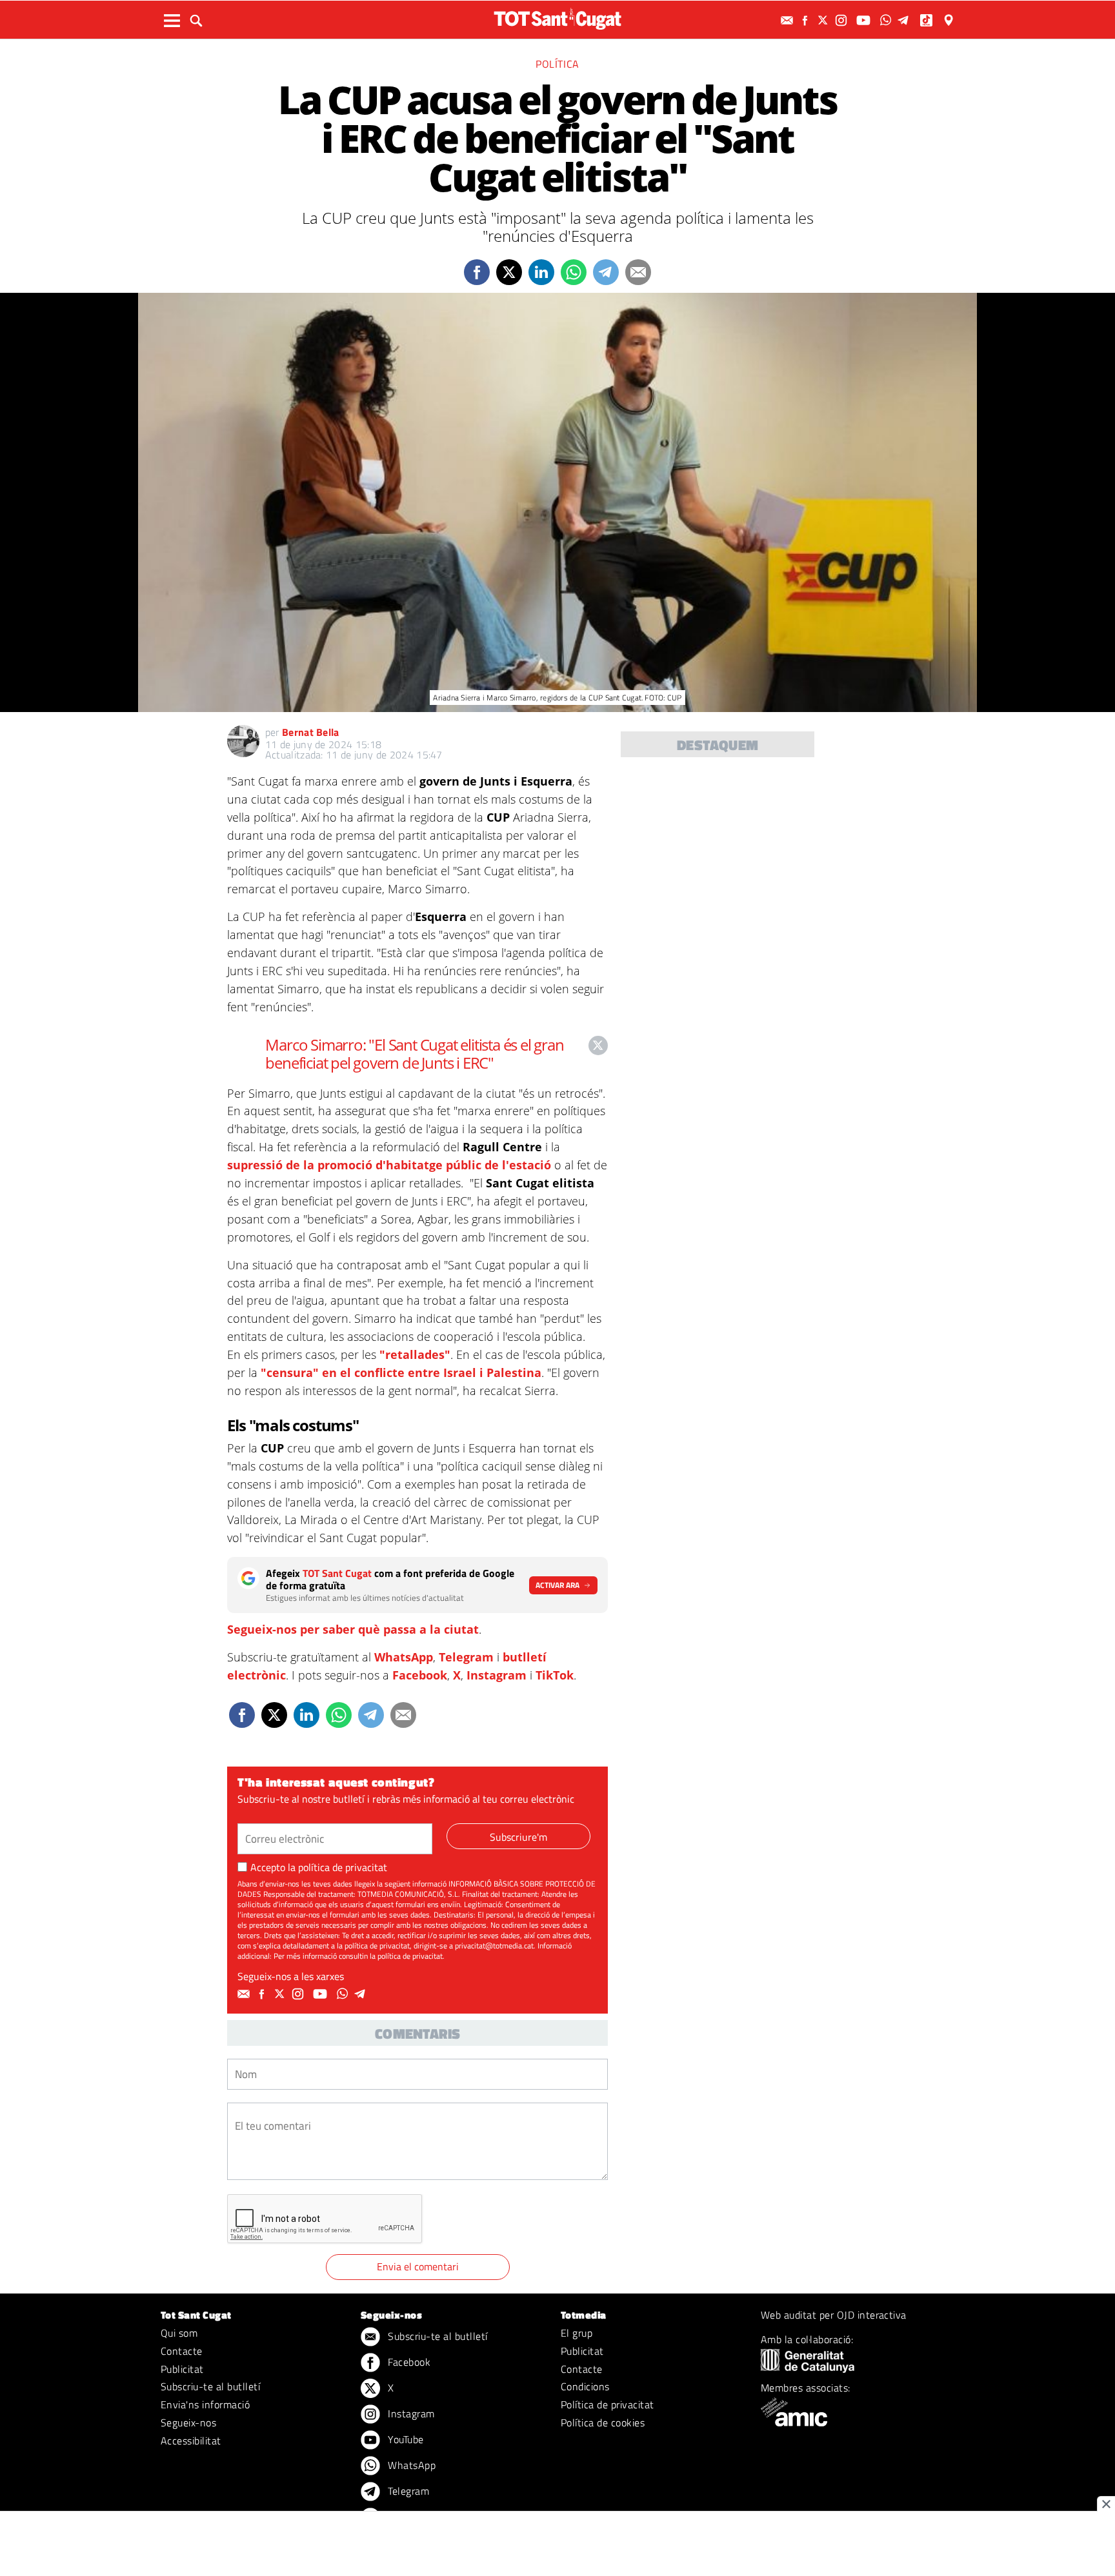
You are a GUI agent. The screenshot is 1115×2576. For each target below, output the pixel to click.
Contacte (182, 2351)
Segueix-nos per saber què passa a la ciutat (353, 1629)
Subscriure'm (518, 1837)
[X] (825, 20)
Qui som (179, 2333)
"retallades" (415, 1354)
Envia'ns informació (205, 2404)
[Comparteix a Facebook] (477, 272)
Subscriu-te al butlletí (210, 2386)
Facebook (420, 1675)
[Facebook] (807, 20)
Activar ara (557, 1585)
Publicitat (182, 2369)
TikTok (555, 1675)
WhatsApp (404, 1657)
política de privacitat (343, 1867)
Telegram (466, 1657)
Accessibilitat (191, 2441)
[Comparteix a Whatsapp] (574, 272)
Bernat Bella (311, 732)
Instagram (497, 1675)
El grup (577, 2333)
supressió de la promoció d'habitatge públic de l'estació (389, 1165)
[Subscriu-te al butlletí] (789, 20)
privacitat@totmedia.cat (494, 1946)
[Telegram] (905, 20)
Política (557, 64)
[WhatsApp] (887, 20)
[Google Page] (950, 20)
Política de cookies (603, 2422)
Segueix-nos (188, 2422)
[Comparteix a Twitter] (509, 272)
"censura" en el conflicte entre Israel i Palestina (401, 1372)
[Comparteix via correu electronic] (638, 272)
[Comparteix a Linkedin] (541, 272)
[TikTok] (928, 20)
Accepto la (319, 1867)
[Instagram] (843, 20)
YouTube (405, 2439)
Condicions (585, 2386)
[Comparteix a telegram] (606, 272)
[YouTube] (865, 20)
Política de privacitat (608, 2404)
